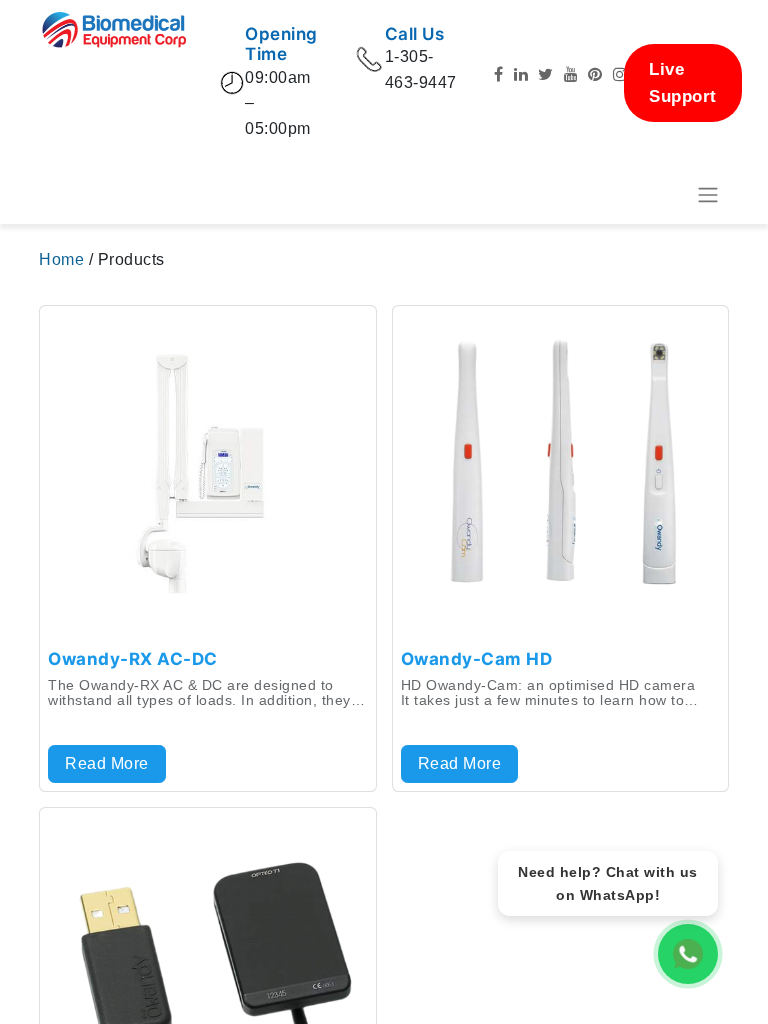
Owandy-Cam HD (477, 659)
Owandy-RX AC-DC (133, 659)
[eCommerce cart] (659, 195)
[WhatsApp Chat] (688, 954)
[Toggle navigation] (708, 195)
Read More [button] (107, 763)
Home (64, 259)
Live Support (683, 83)
